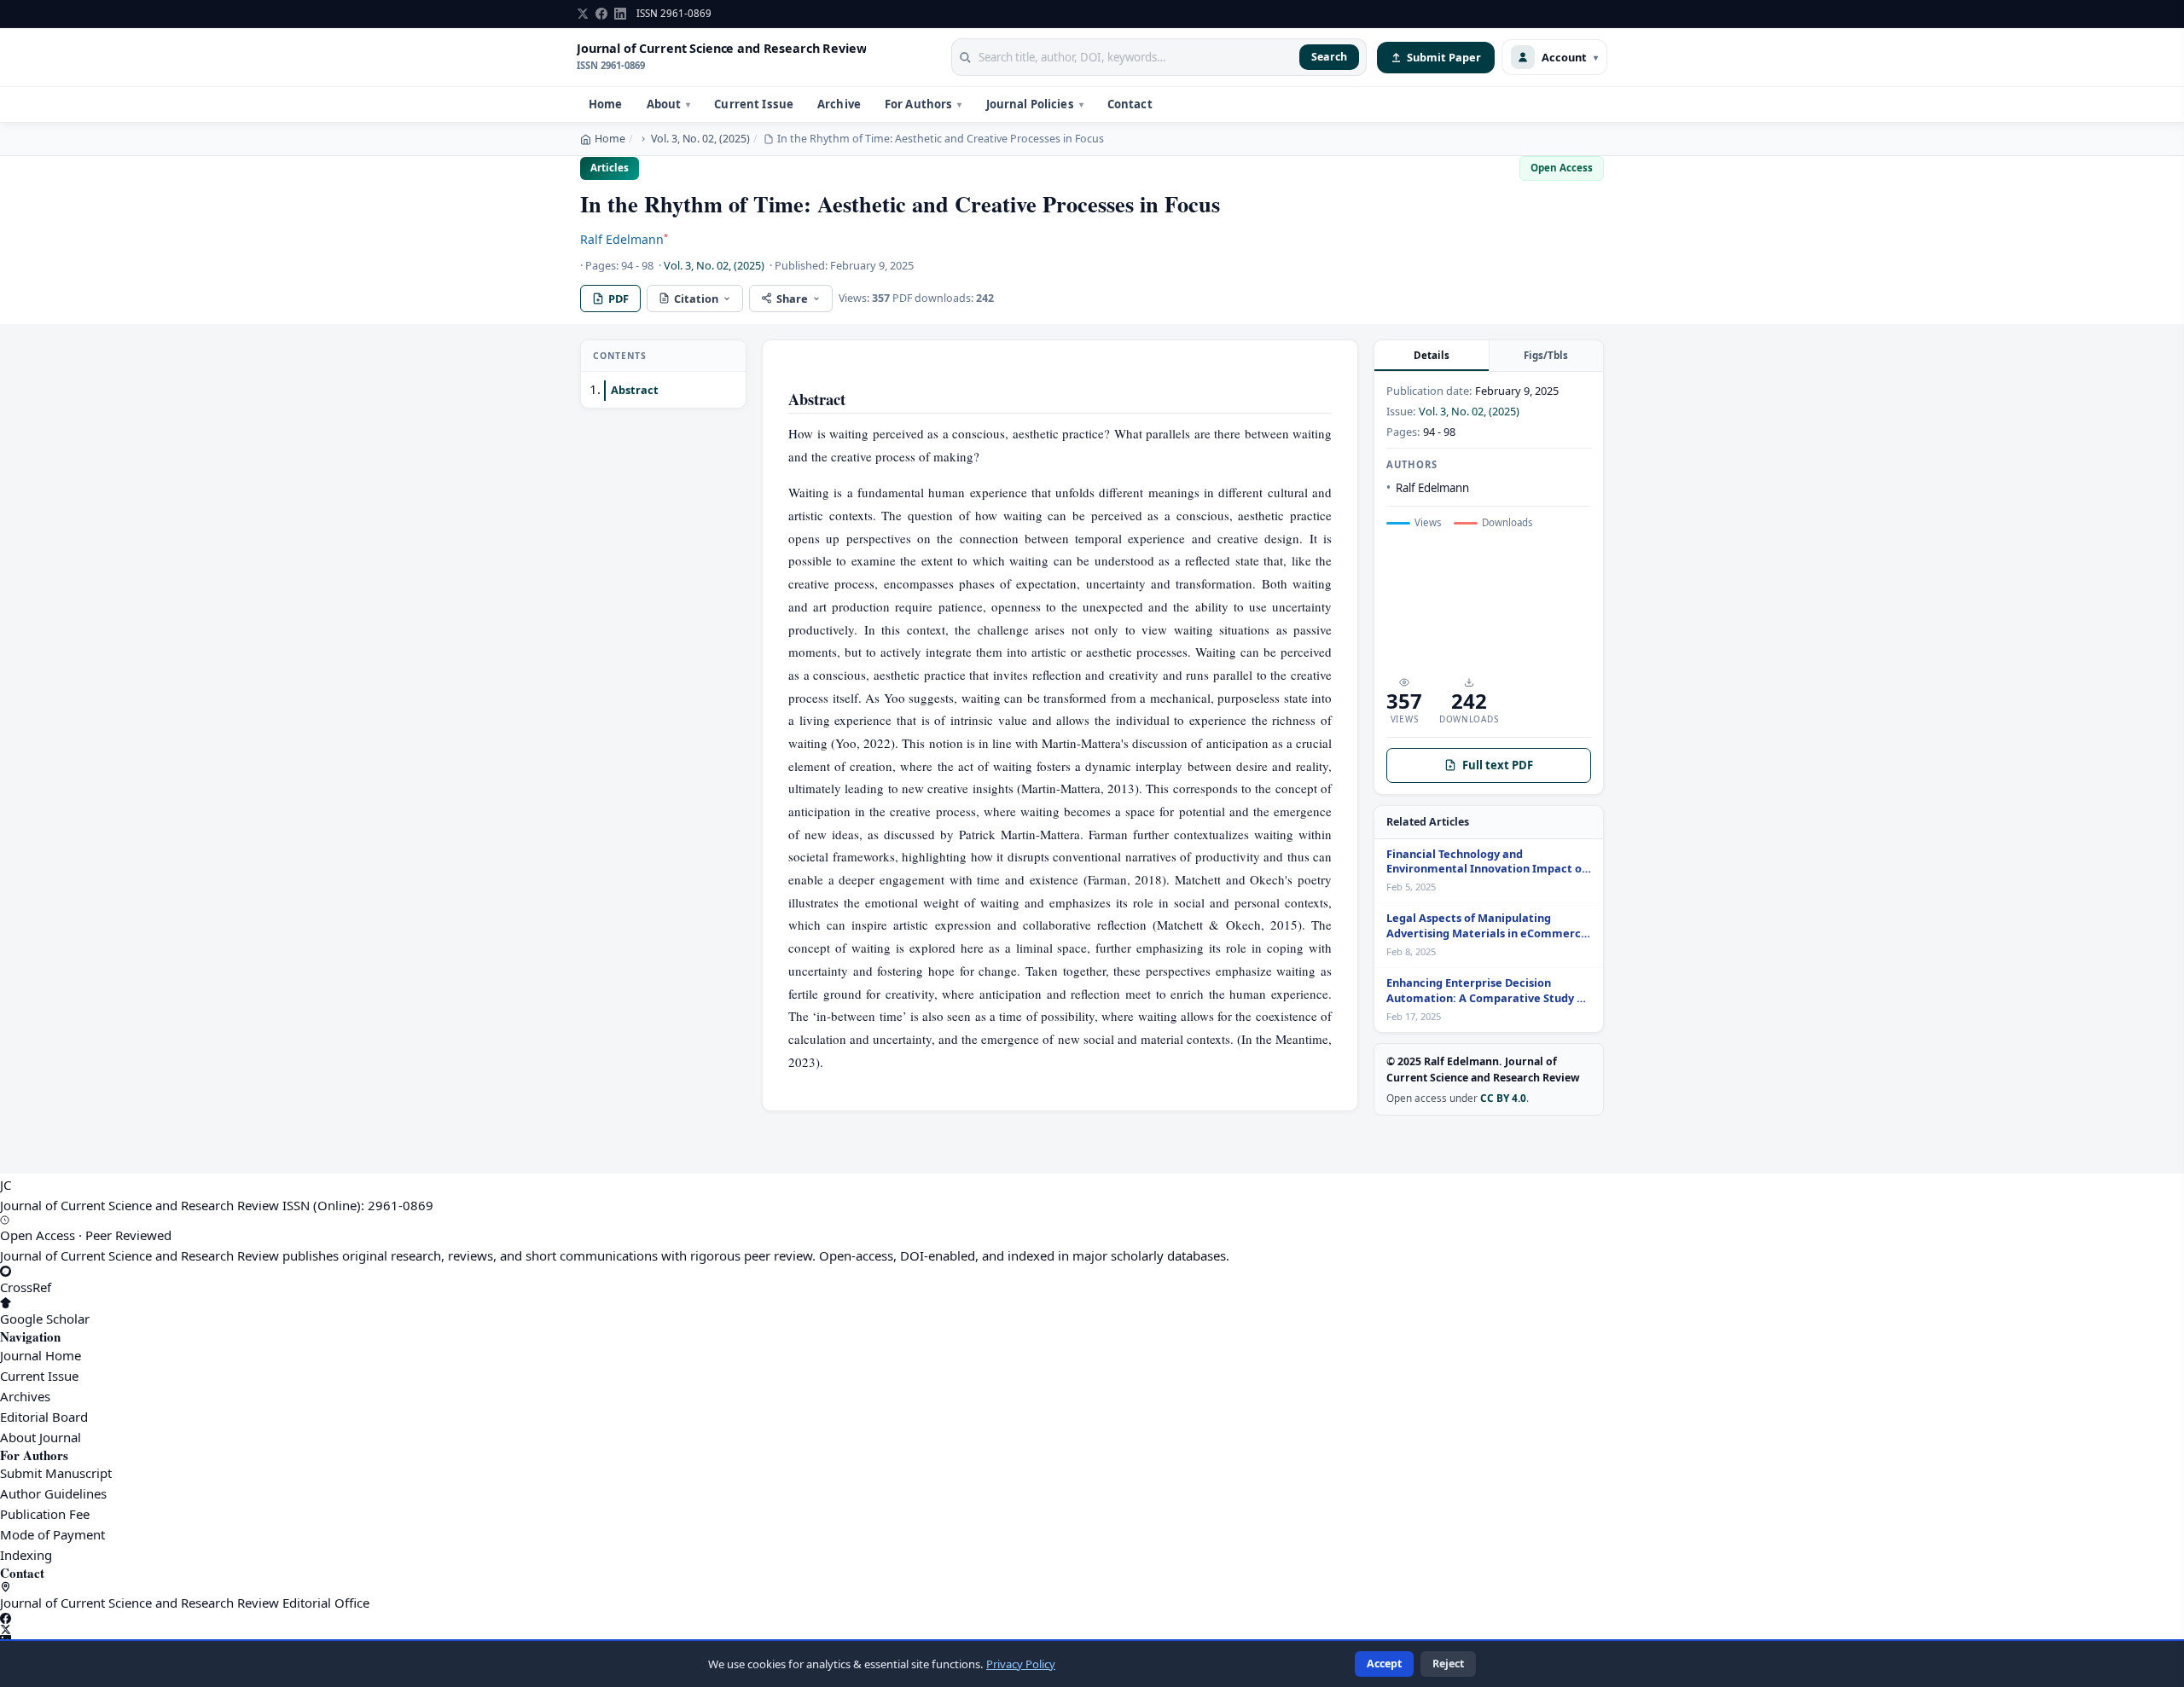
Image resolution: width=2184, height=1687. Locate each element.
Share (792, 299)
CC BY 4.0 (1503, 1098)
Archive (839, 104)
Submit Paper (1444, 57)
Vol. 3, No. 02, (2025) (700, 139)
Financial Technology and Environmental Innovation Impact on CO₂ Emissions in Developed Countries (1488, 862)
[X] (583, 14)
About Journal (41, 1437)
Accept (1384, 1664)
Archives (25, 1396)
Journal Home (41, 1355)
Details (1432, 355)
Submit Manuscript (56, 1473)
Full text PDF (1498, 765)
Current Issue (754, 104)
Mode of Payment (52, 1534)
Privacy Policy (1021, 1664)
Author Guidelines (53, 1493)
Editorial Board (44, 1417)
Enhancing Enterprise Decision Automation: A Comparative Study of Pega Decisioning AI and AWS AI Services (1487, 991)
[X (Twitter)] (1092, 1629)
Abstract (635, 391)
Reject (1448, 1664)
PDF (619, 299)
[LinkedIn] (620, 14)
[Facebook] (601, 14)
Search (1329, 57)
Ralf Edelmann (624, 239)
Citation (696, 299)
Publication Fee (45, 1514)
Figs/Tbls (1546, 355)
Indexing (26, 1555)
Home (606, 104)
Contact (1130, 104)
